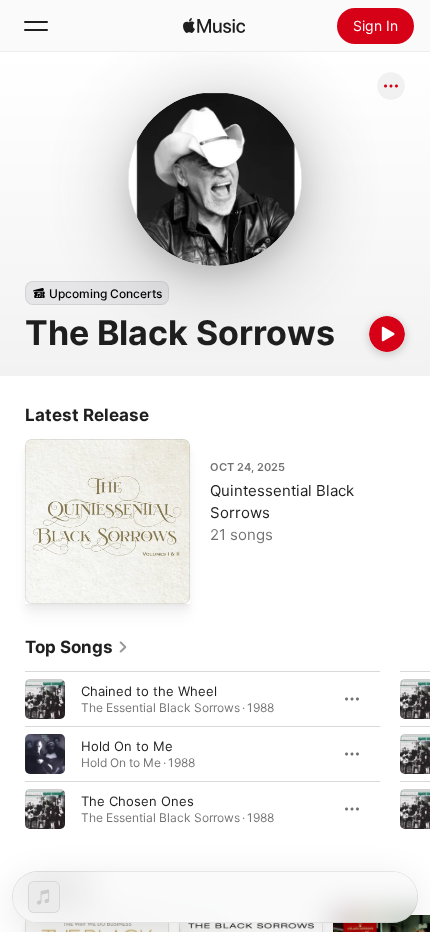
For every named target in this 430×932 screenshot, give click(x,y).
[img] (214, 26)
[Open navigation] (36, 26)
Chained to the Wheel (149, 691)
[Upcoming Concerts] (97, 293)
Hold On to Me (127, 746)
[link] (77, 647)
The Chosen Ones (137, 801)
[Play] (387, 334)
